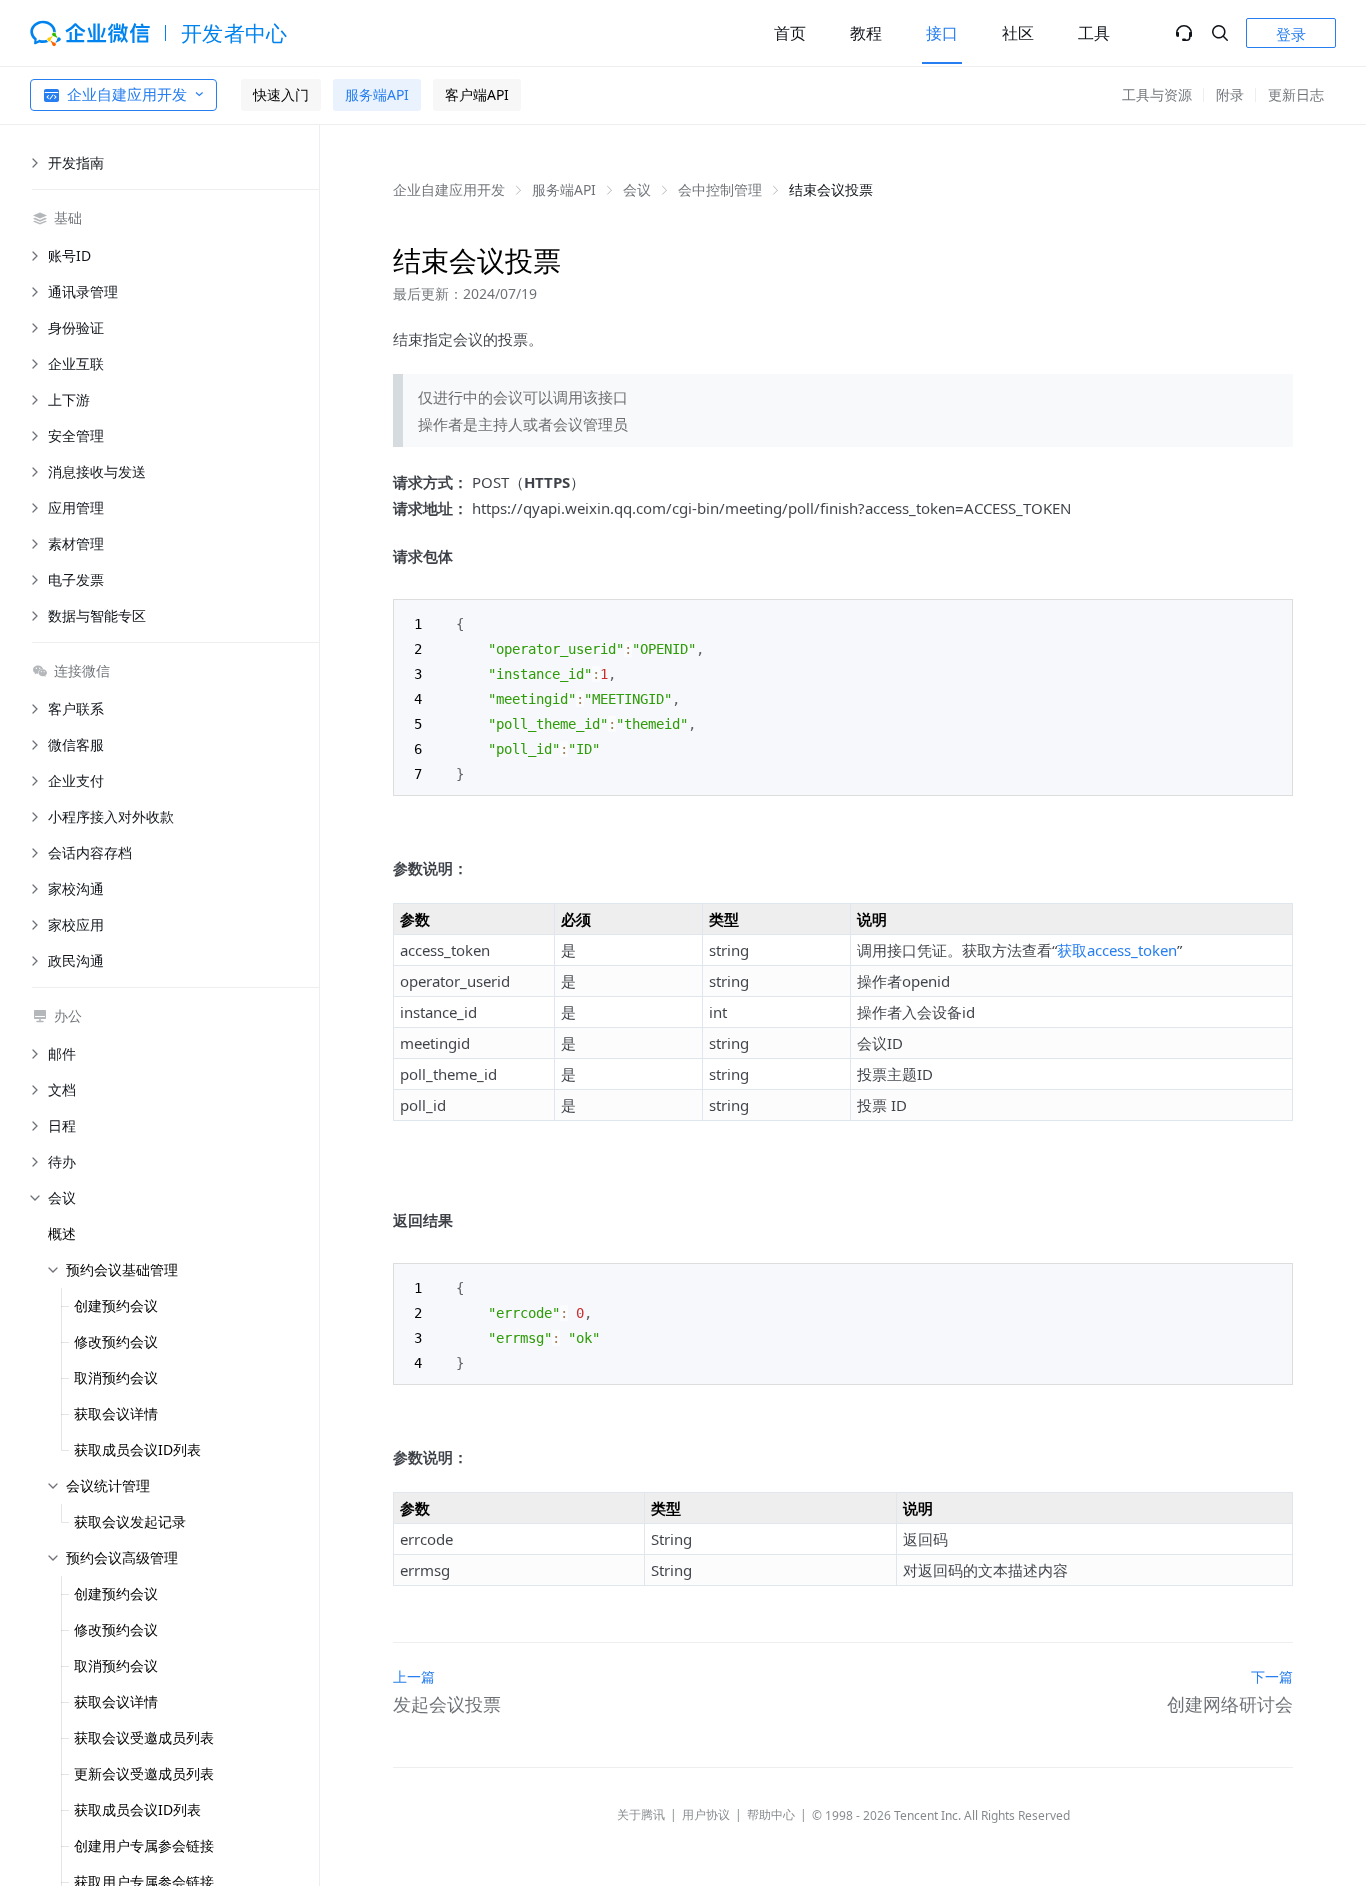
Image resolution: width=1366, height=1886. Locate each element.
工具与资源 (1157, 94)
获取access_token (1117, 950)
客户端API (477, 94)
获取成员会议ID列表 (137, 1449)
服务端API (377, 94)
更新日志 (1296, 94)
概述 (62, 1233)
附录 (1230, 94)
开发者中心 (234, 33)
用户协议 (706, 1814)
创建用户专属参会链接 (144, 1845)
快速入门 (281, 94)
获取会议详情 (116, 1413)
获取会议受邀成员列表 (144, 1737)
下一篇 (1272, 1676)
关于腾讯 (641, 1814)
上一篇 (414, 1676)
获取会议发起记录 (130, 1521)
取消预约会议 (116, 1377)
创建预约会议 (116, 1305)
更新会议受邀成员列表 (144, 1773)
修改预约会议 (116, 1341)
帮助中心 (771, 1814)
